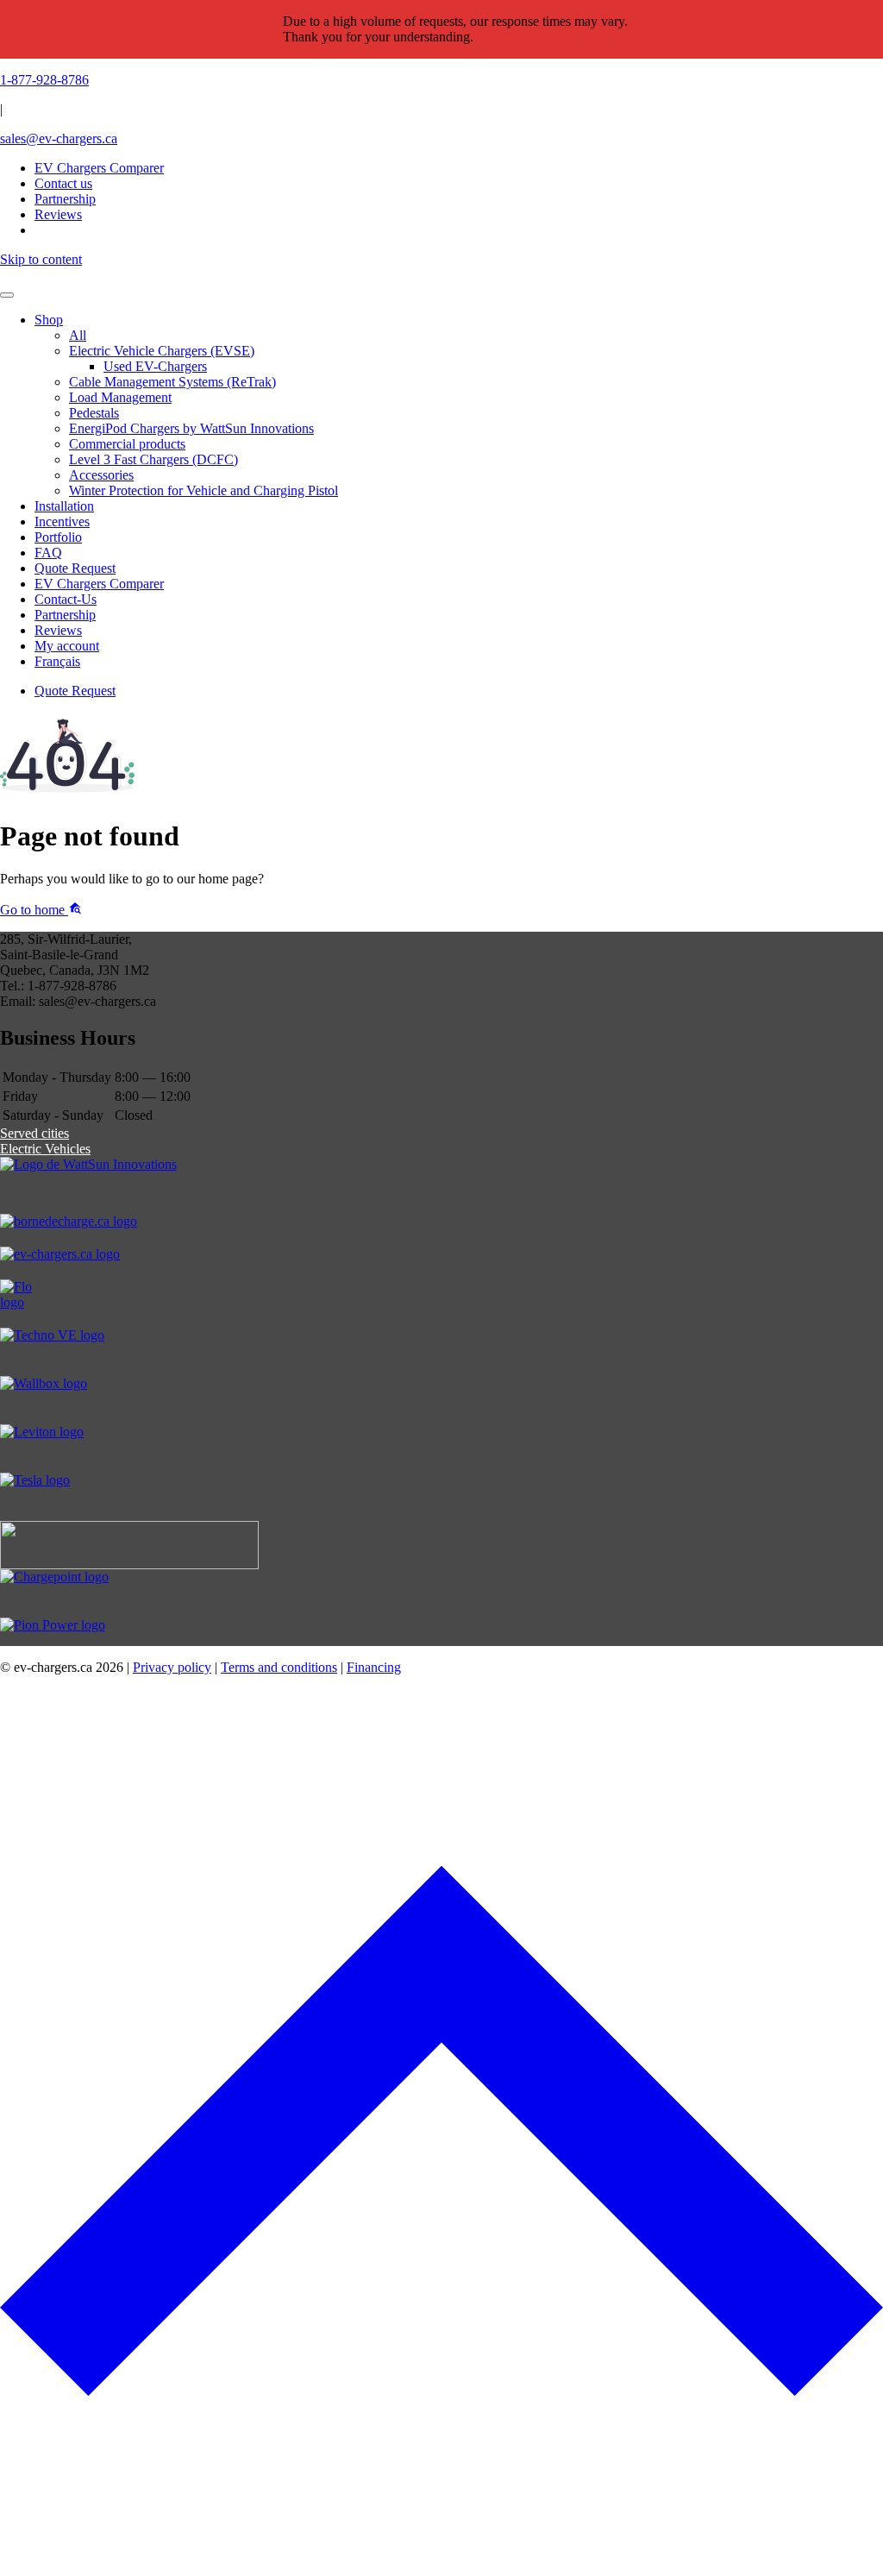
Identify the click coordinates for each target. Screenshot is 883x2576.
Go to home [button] (34, 910)
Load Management (120, 397)
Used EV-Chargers (155, 366)
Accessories (101, 475)
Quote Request (75, 568)
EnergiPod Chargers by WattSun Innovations (191, 428)
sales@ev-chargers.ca (59, 138)
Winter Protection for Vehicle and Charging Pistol (204, 490)
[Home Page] (441, 275)
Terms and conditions (279, 1667)
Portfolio (58, 537)
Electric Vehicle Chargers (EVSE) (162, 351)
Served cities (34, 1133)
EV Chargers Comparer (99, 168)
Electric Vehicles (45, 1149)
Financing (374, 1667)
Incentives (62, 521)
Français (57, 661)
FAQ (48, 553)
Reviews (58, 630)
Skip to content (41, 259)
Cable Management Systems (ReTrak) (172, 382)
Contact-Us (66, 599)
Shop (49, 320)
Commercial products (127, 444)
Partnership (65, 615)
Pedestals (94, 413)
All (78, 335)
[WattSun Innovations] (441, 1185)
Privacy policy (172, 1667)
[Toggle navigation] (7, 295)
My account (67, 646)
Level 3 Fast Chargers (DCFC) (153, 459)
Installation (64, 506)
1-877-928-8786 (44, 80)
